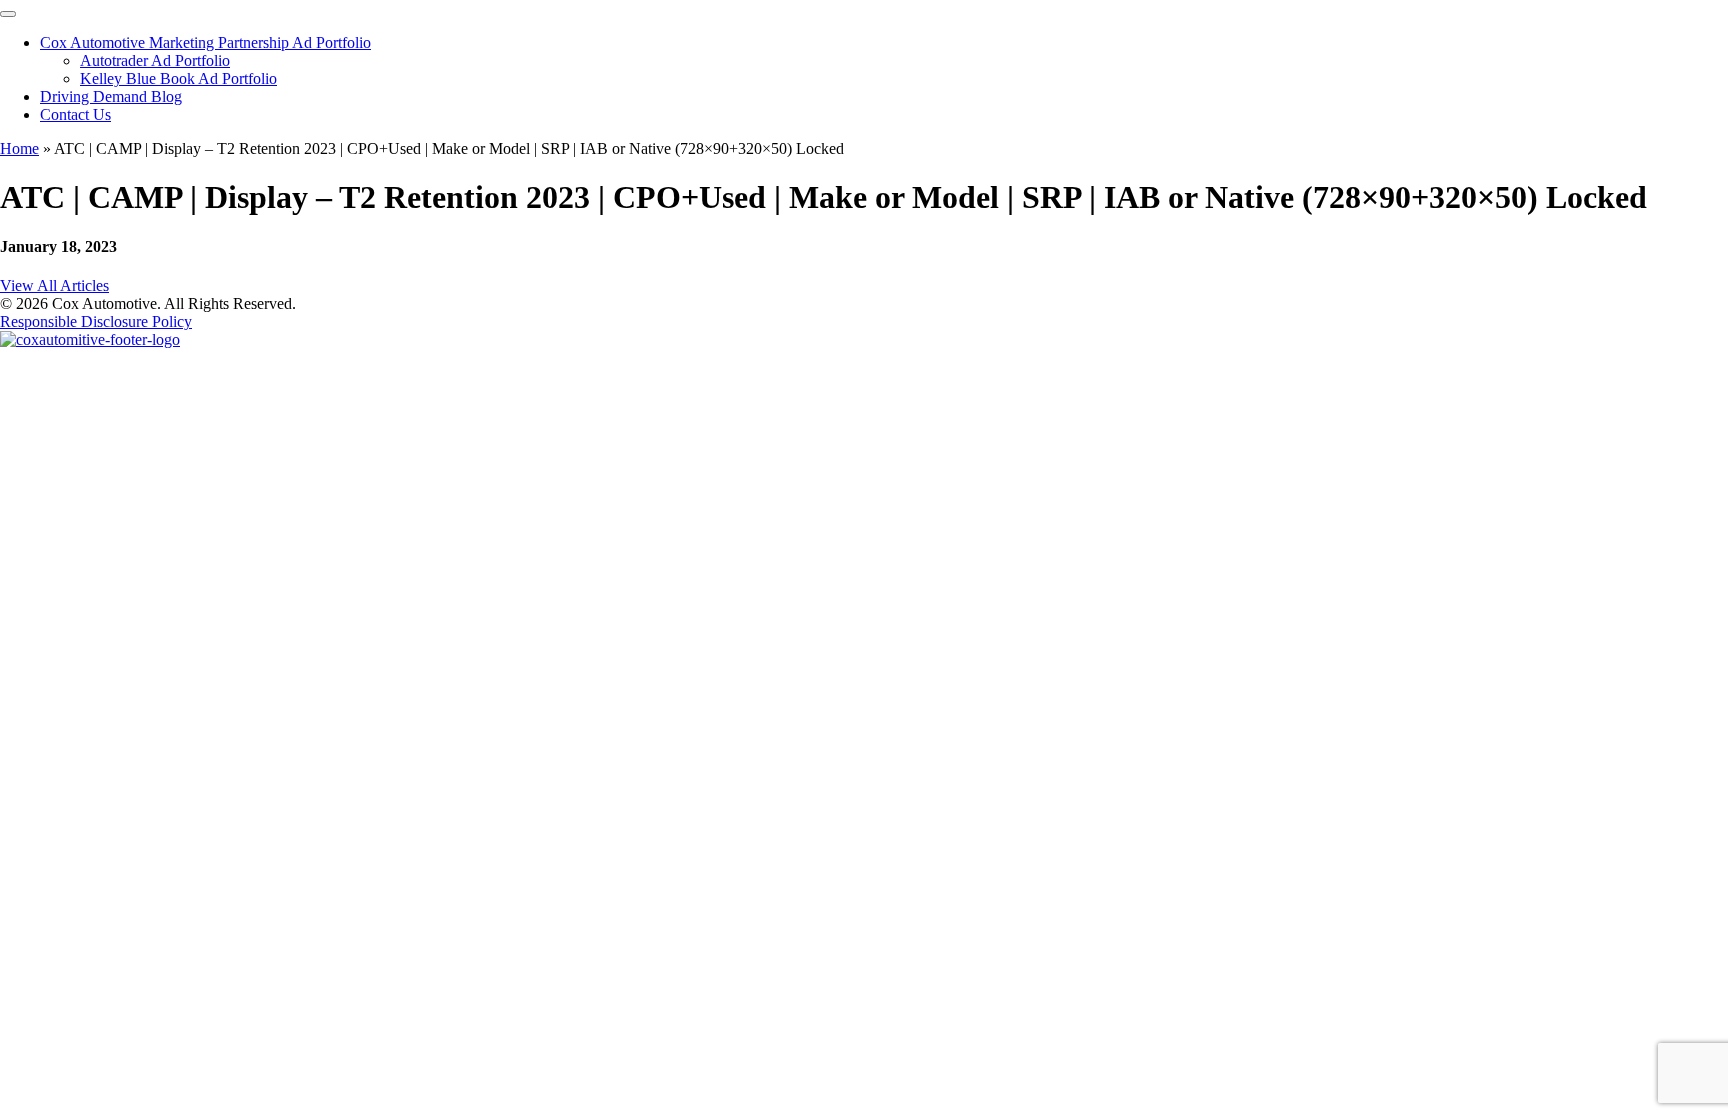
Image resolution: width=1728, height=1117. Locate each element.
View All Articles (54, 285)
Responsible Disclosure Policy (96, 321)
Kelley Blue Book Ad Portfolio (178, 78)
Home (19, 148)
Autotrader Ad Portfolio (155, 60)
